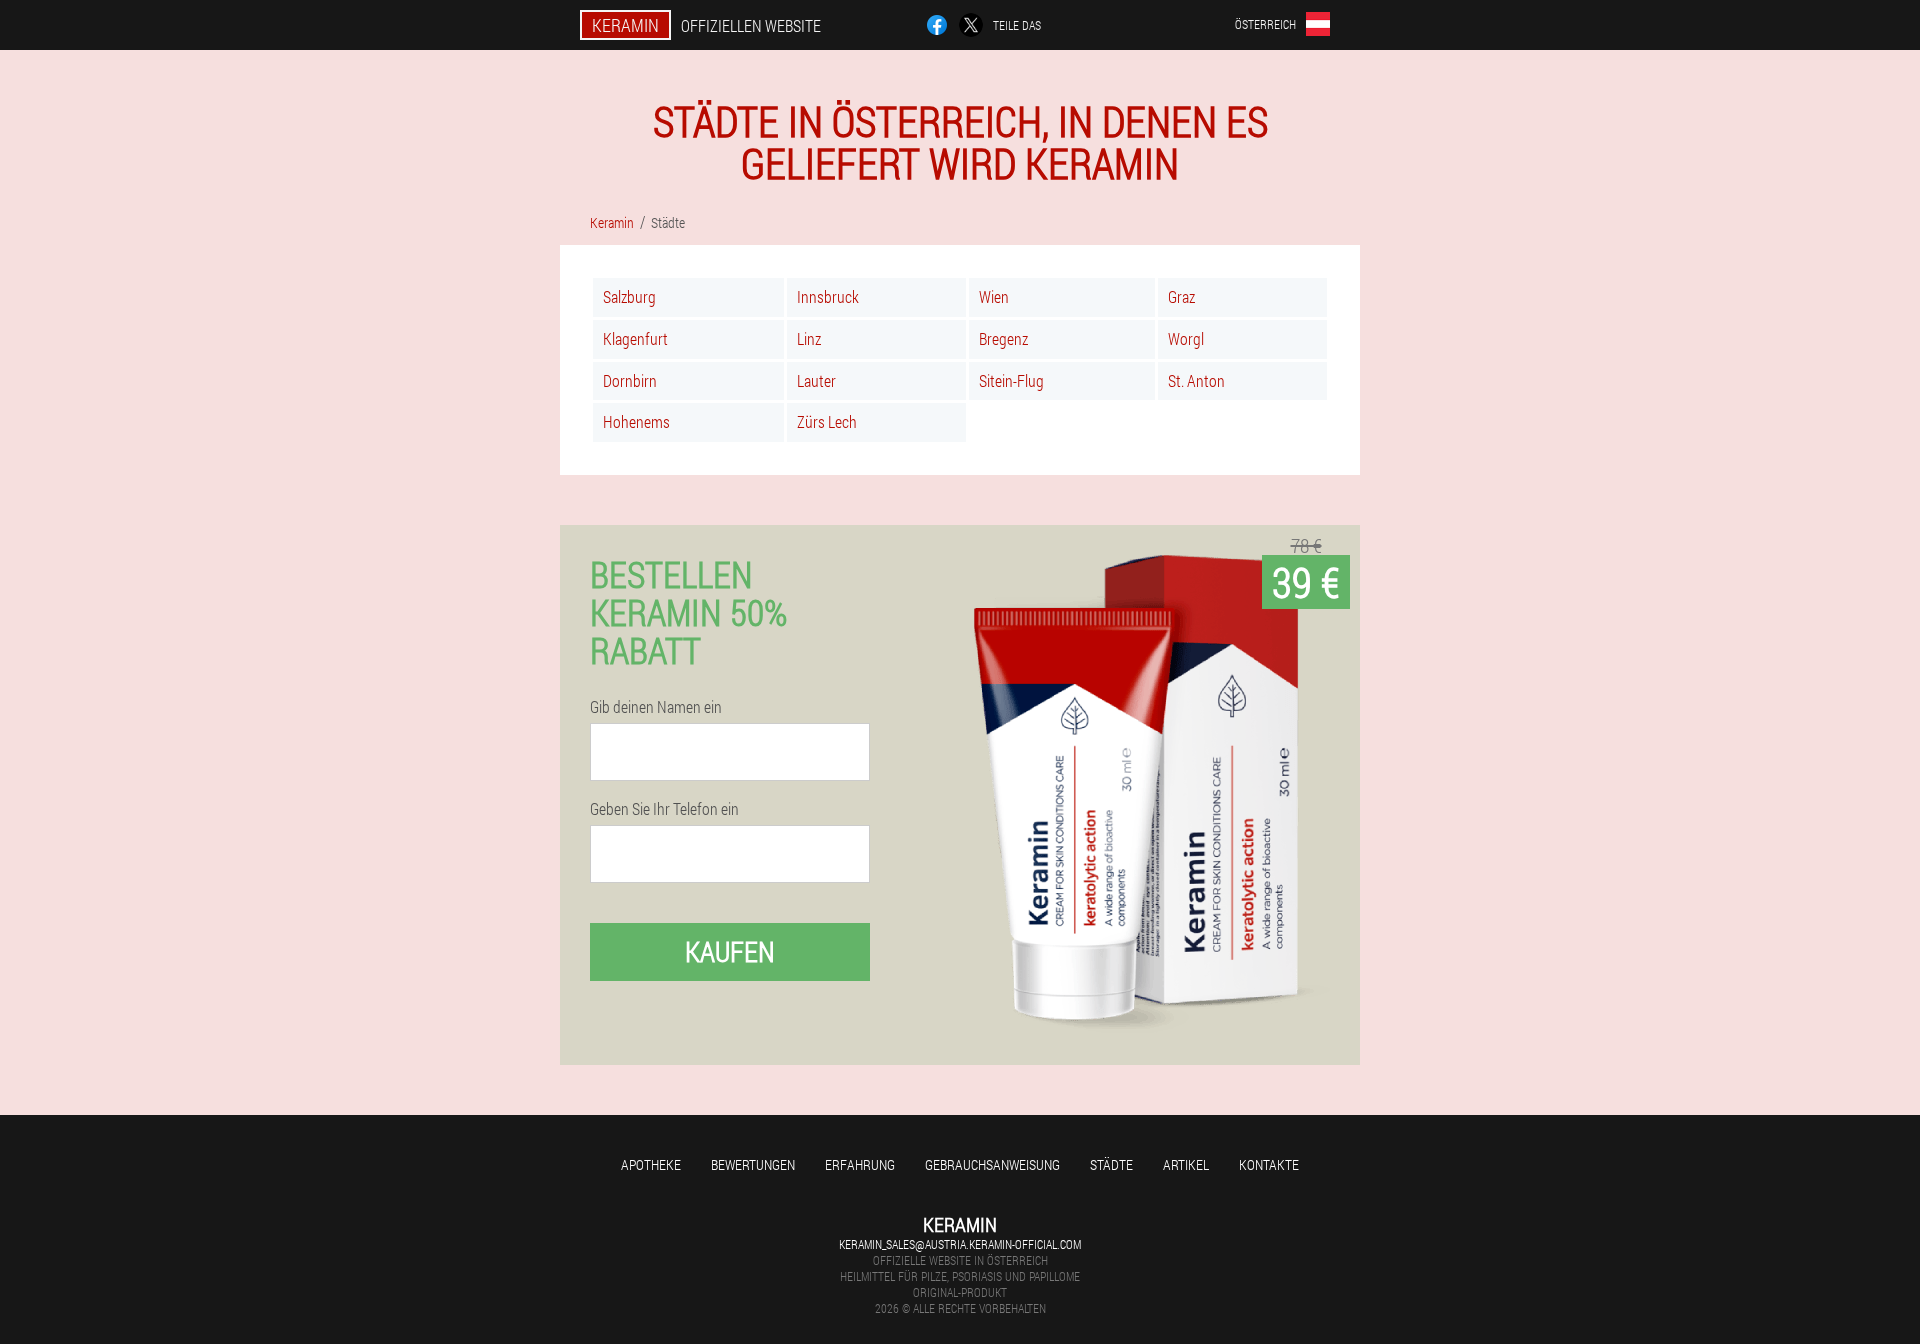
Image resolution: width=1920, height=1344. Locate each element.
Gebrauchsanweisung (992, 1164)
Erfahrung (860, 1164)
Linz (809, 338)
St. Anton (1196, 380)
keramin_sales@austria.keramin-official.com (960, 1244)
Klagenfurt (635, 338)
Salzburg (629, 296)
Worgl (1186, 338)
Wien (994, 296)
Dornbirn (630, 380)
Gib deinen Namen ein (656, 707)
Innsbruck (828, 296)
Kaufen (730, 951)
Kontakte (1269, 1164)
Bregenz (1003, 338)
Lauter (816, 380)
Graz (1181, 296)
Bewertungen (753, 1164)
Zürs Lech (827, 421)
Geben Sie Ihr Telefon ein (664, 809)
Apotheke (651, 1164)
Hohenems (636, 421)
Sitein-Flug (1011, 380)
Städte (1111, 1164)
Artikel (1186, 1164)
